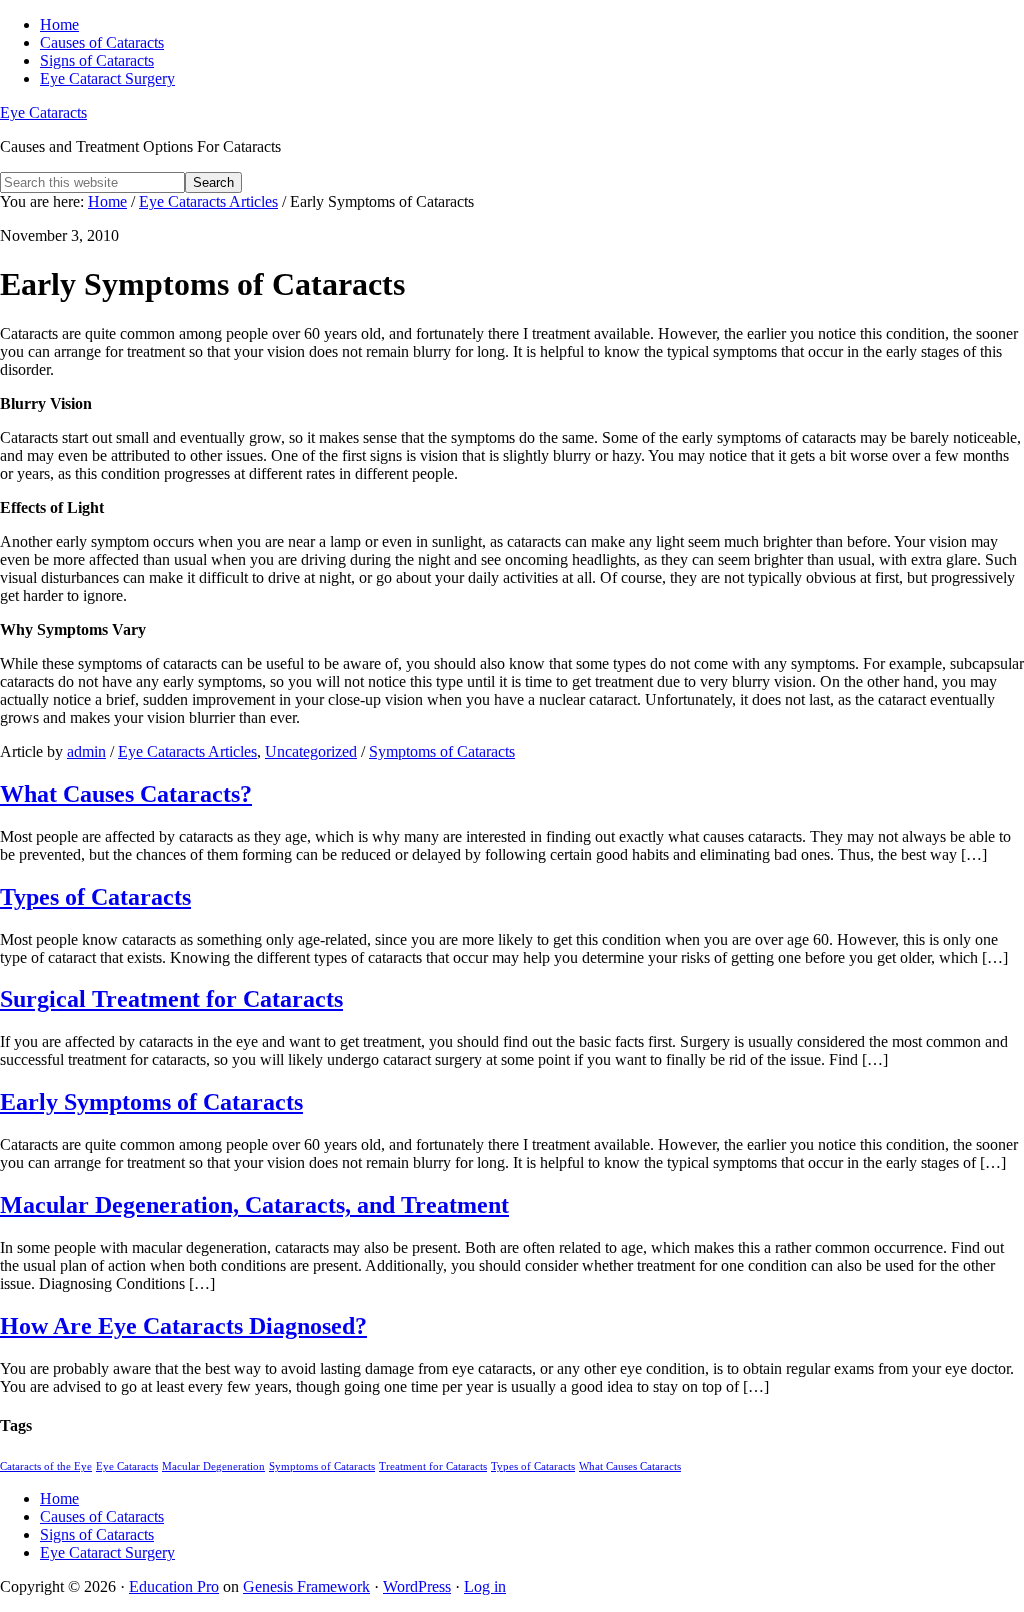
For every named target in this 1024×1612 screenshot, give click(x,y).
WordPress (417, 1586)
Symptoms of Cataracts (442, 751)
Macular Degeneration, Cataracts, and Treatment (254, 1205)
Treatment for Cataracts (433, 1466)
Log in (485, 1586)
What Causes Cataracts (630, 1466)
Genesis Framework (306, 1586)
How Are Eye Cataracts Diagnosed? (183, 1326)
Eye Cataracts (43, 112)
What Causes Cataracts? (126, 794)
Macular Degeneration (213, 1466)
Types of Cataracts (95, 897)
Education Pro (174, 1586)
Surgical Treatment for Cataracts (171, 999)
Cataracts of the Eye (46, 1466)
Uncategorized (311, 751)
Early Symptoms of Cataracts (151, 1102)
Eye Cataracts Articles (187, 751)
